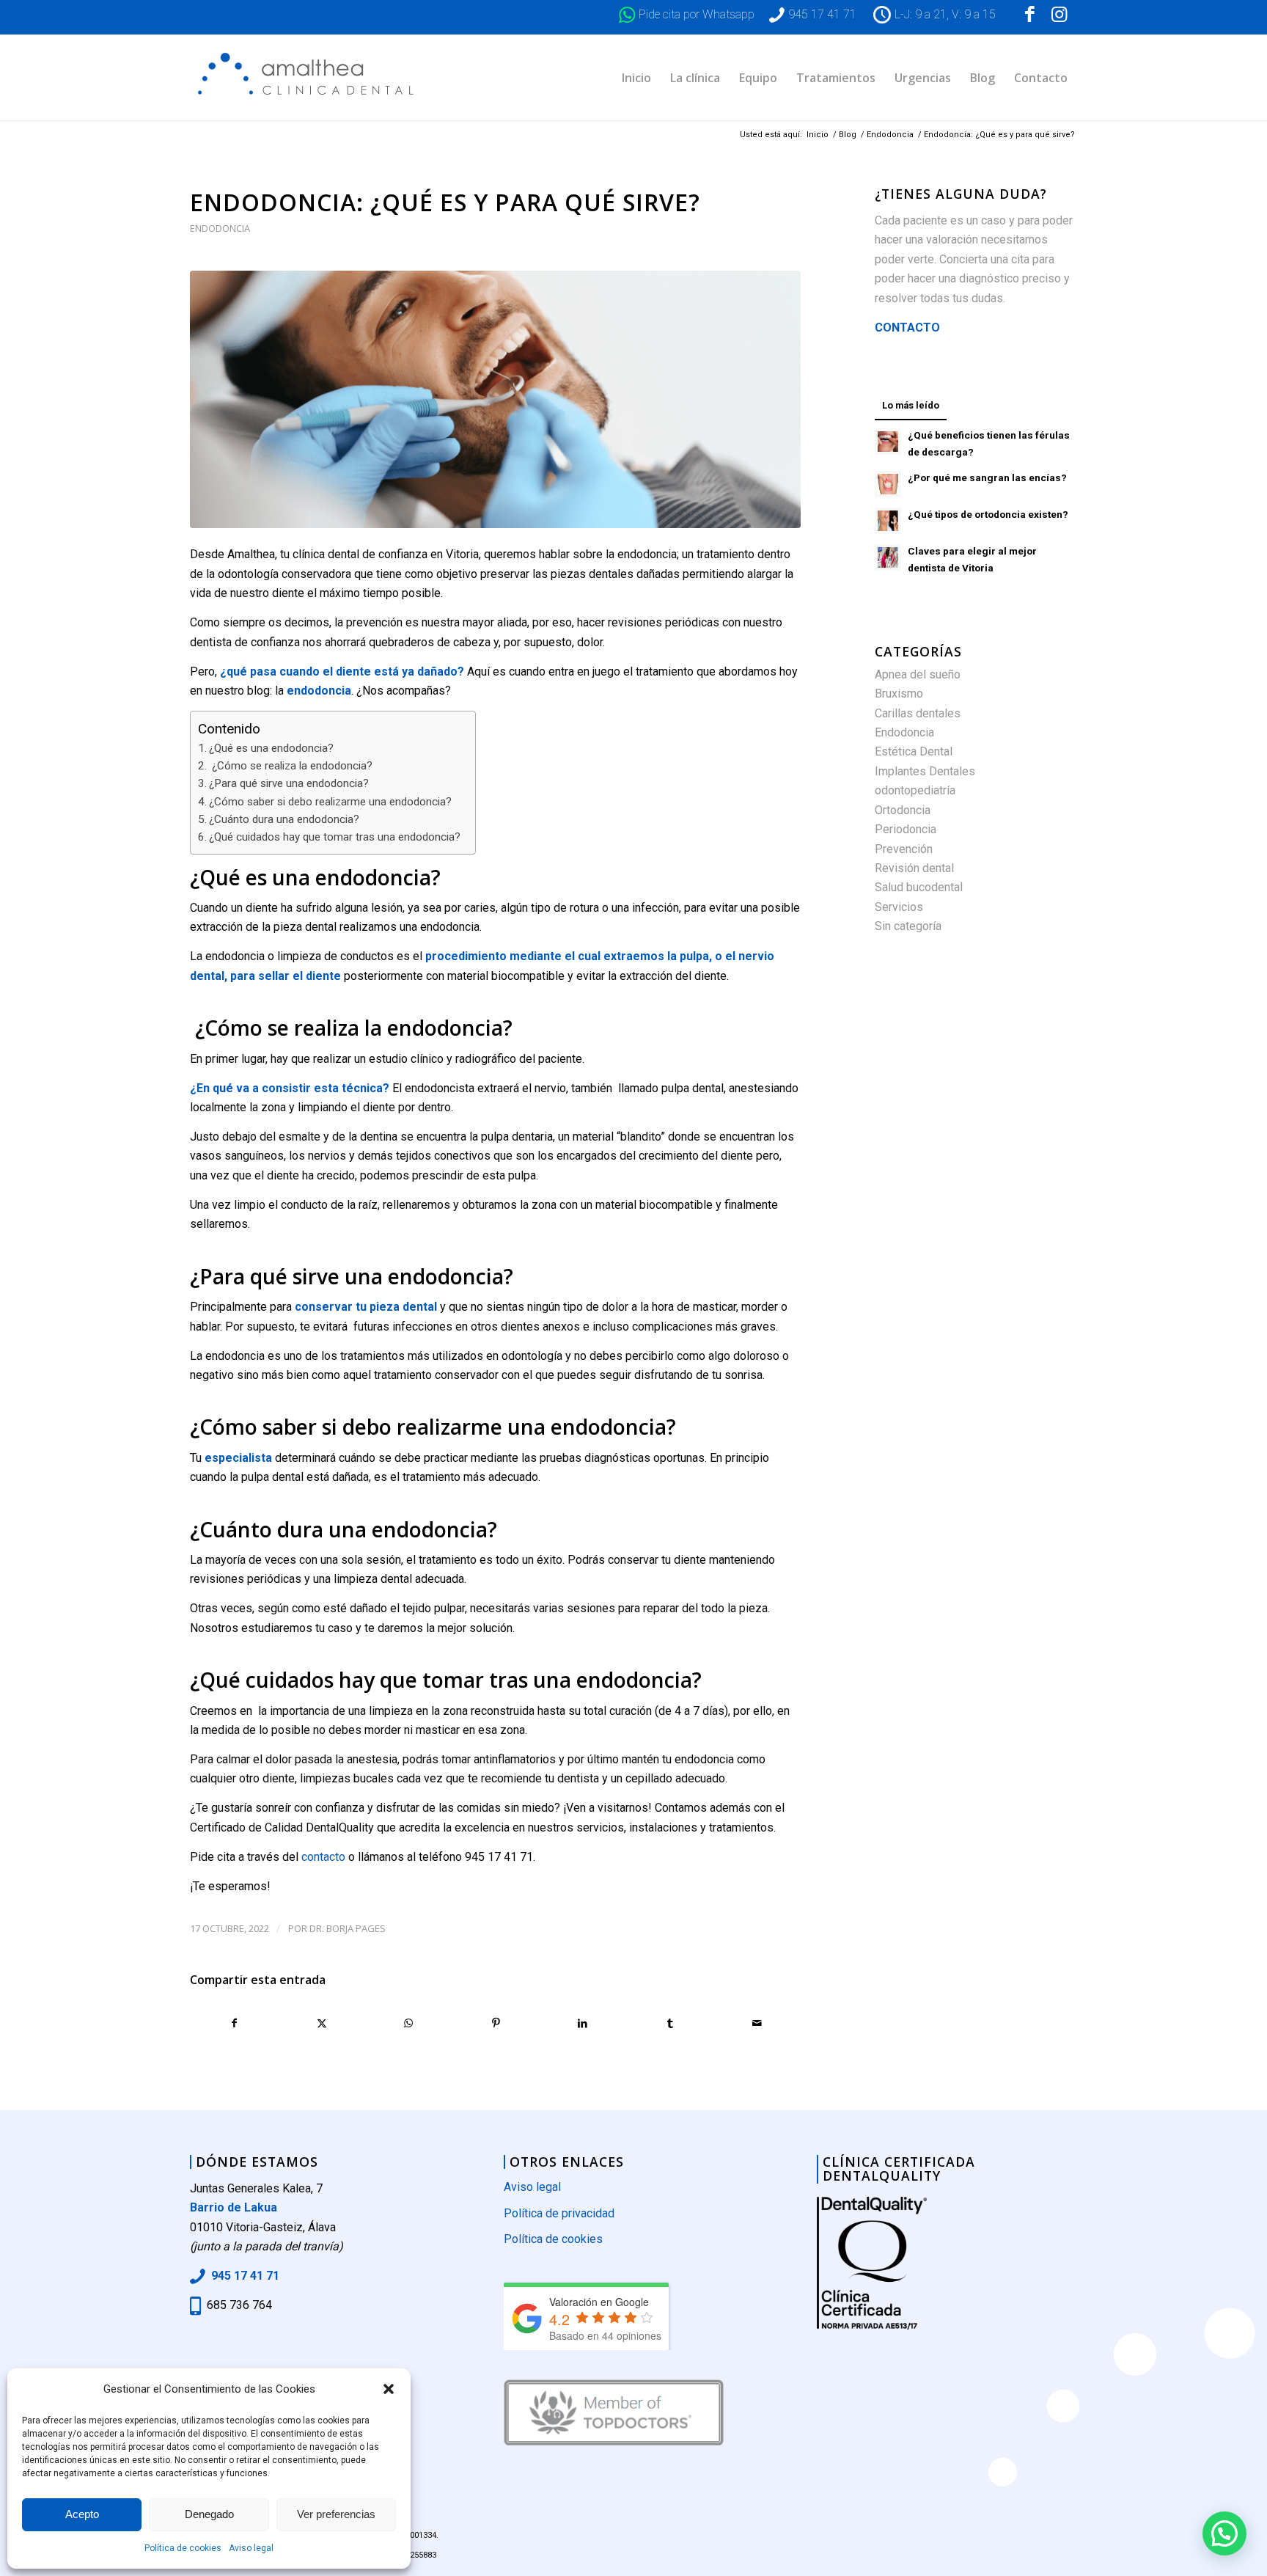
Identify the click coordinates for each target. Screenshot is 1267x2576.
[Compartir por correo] (757, 2023)
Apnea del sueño (918, 674)
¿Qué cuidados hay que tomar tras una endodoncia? (335, 837)
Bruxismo (899, 694)
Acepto (82, 2514)
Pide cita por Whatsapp (697, 14)
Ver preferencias (336, 2514)
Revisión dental (914, 868)
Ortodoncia (903, 810)
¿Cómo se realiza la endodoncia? (291, 766)
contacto (323, 1857)
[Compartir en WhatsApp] (409, 2023)
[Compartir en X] (322, 2023)
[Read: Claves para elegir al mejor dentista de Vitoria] (888, 557)
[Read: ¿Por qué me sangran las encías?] (888, 484)
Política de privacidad (559, 2213)
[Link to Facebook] (1029, 15)
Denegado (209, 2514)
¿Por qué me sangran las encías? (987, 477)
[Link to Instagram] (1059, 15)
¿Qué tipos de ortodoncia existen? (988, 514)
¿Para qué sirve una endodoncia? (289, 783)
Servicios (899, 907)
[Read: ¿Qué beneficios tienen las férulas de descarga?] (888, 442)
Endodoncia (220, 228)
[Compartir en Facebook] (234, 2023)
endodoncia (319, 691)
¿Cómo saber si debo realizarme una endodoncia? (330, 802)
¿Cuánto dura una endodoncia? (284, 819)
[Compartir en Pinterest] (496, 2023)
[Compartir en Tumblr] (670, 2023)
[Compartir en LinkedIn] (583, 2023)
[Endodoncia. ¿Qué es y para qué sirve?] (495, 399)
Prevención (904, 849)
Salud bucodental (919, 887)
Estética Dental (914, 751)
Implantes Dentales (925, 771)
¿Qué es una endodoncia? (271, 748)
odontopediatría (915, 790)
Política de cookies (183, 2548)
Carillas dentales (918, 713)
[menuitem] (636, 78)
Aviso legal (251, 2548)
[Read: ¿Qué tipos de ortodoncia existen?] (888, 521)
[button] (389, 2389)
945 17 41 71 (822, 14)
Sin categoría (908, 926)
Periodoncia (906, 829)
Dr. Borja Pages (348, 1928)
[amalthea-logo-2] (309, 78)
